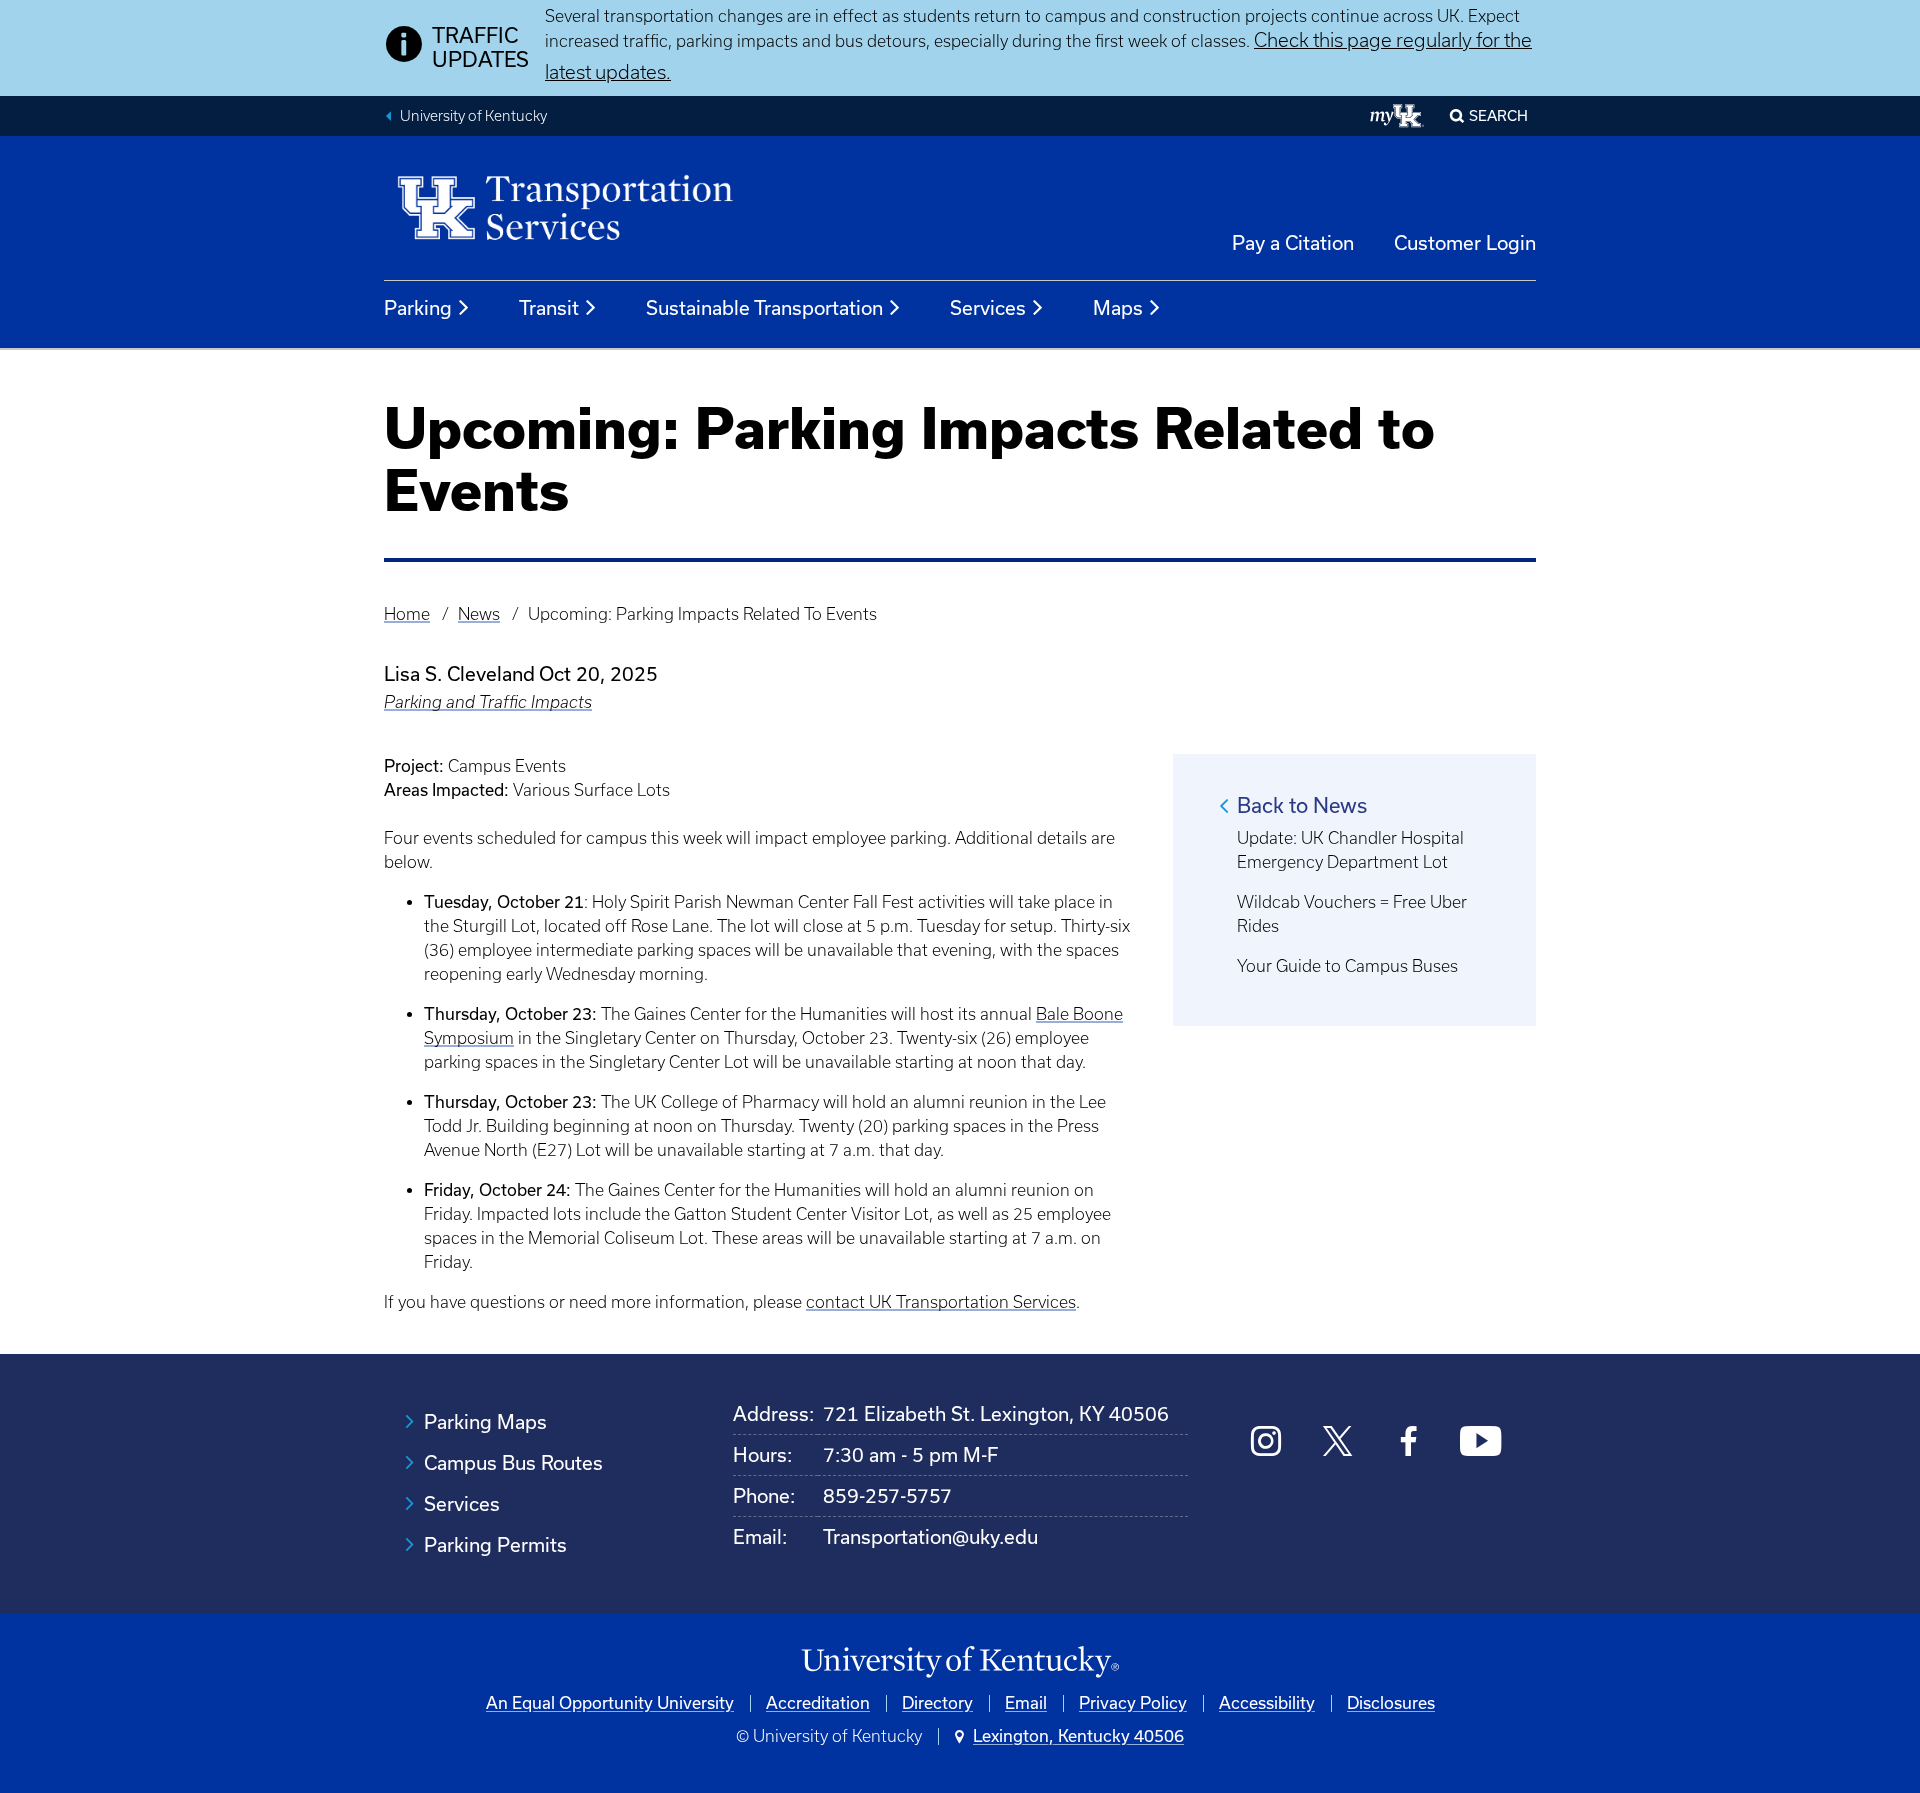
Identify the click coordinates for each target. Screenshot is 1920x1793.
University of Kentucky (473, 116)
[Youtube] (1480, 1443)
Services (988, 308)
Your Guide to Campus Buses (1347, 966)
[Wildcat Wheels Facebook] (1408, 1443)
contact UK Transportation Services (941, 1302)
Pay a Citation (1293, 243)
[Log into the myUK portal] (1397, 116)
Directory (937, 1703)
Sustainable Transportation (764, 308)
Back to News (1302, 805)
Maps (1118, 308)
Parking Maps (485, 1422)
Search (1498, 116)
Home (407, 614)
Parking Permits (495, 1545)
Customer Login (1465, 243)
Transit (549, 308)
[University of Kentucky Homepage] (960, 1662)
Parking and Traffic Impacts (488, 702)
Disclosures (1391, 1703)
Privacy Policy (1133, 1703)
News (479, 614)
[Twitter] (1337, 1443)
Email (1026, 1703)
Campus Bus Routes (513, 1463)
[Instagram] (1266, 1443)
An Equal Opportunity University (610, 1703)
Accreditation (818, 1703)
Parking (418, 308)
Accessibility (1267, 1703)
